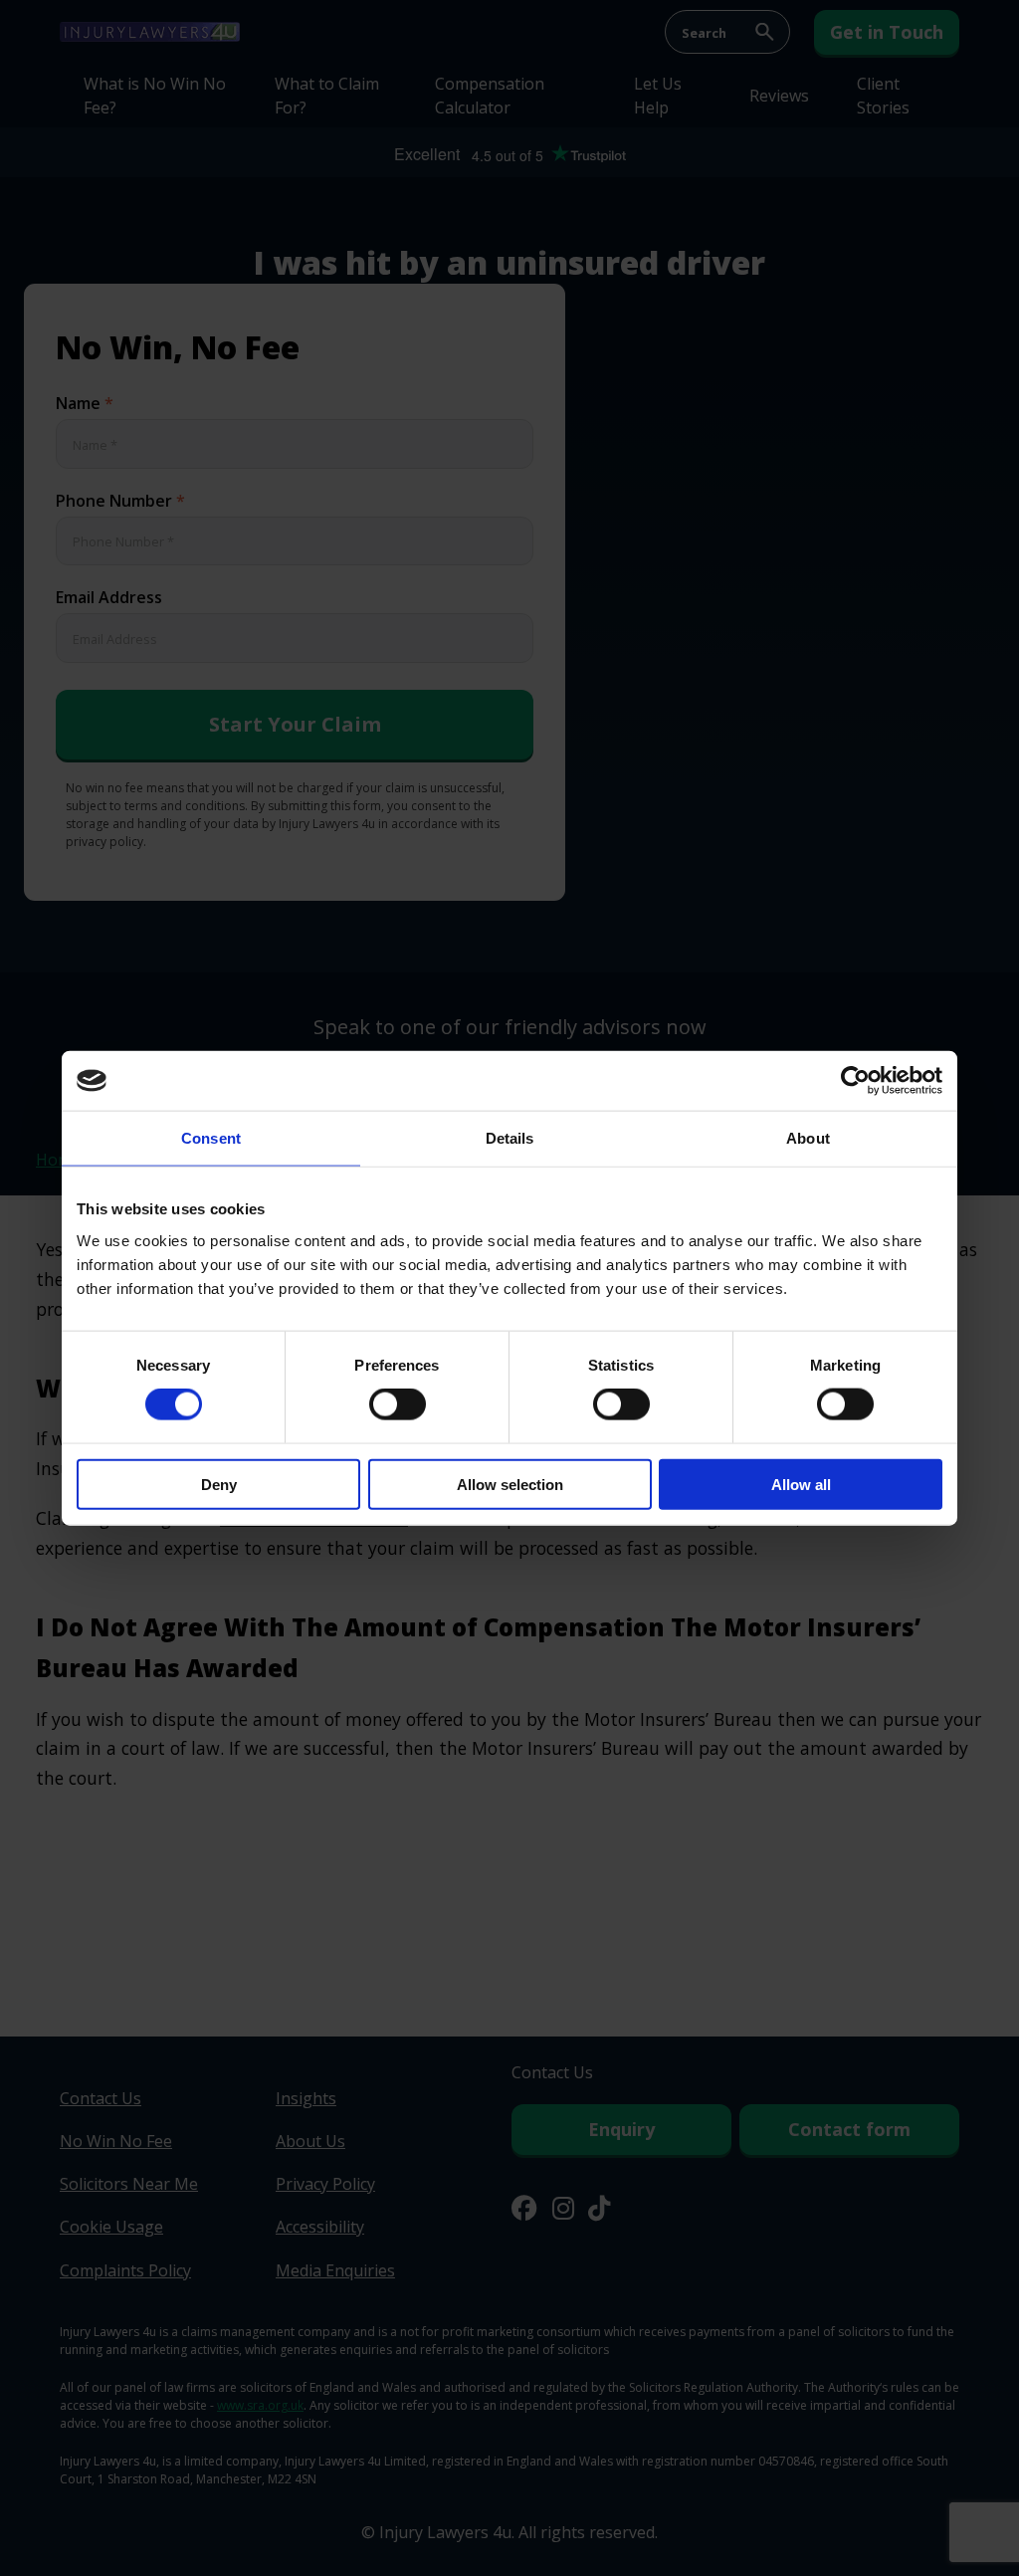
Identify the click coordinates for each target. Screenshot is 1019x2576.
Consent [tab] (211, 1138)
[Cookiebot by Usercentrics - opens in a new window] (855, 1081)
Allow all (801, 1484)
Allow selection (510, 1484)
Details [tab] (510, 1138)
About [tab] (808, 1138)
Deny (219, 1484)
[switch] (398, 1404)
